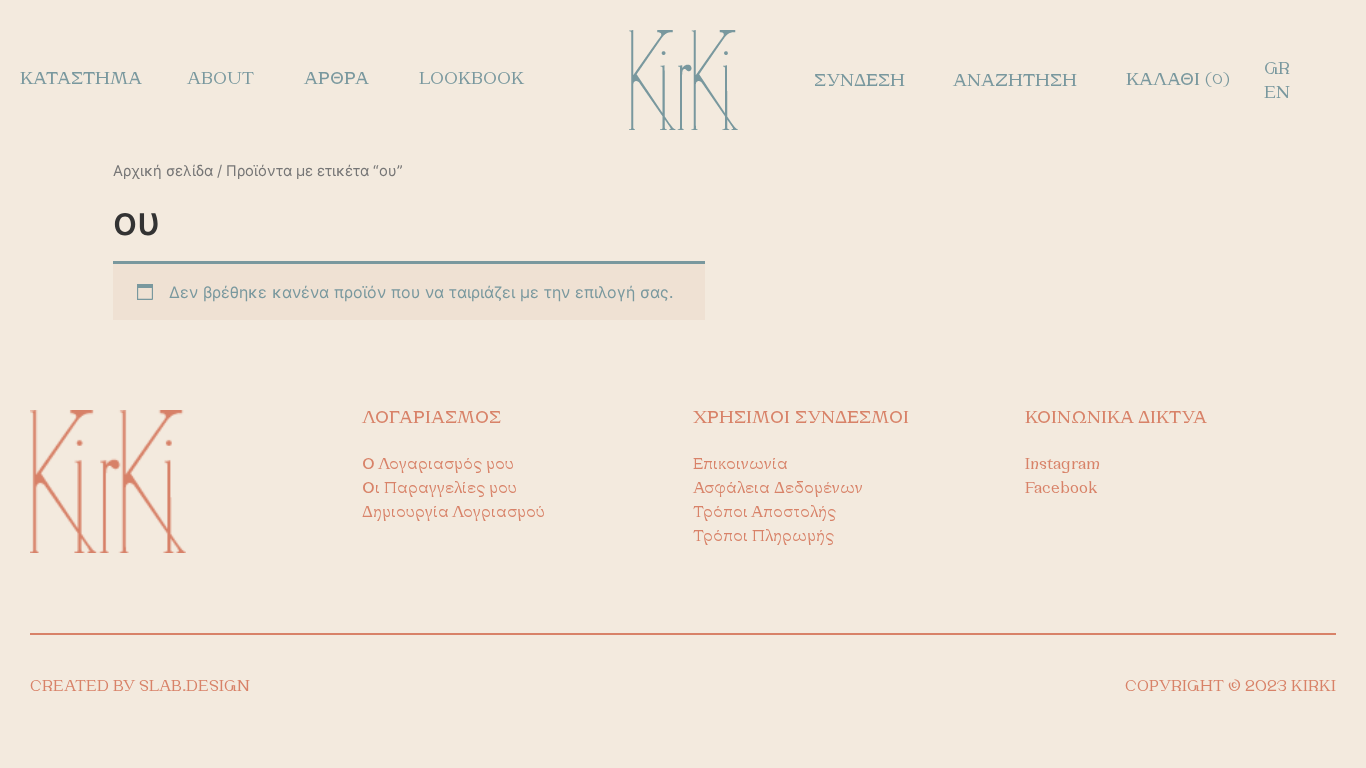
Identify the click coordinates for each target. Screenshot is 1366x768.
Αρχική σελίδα (163, 171)
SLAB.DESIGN (194, 687)
